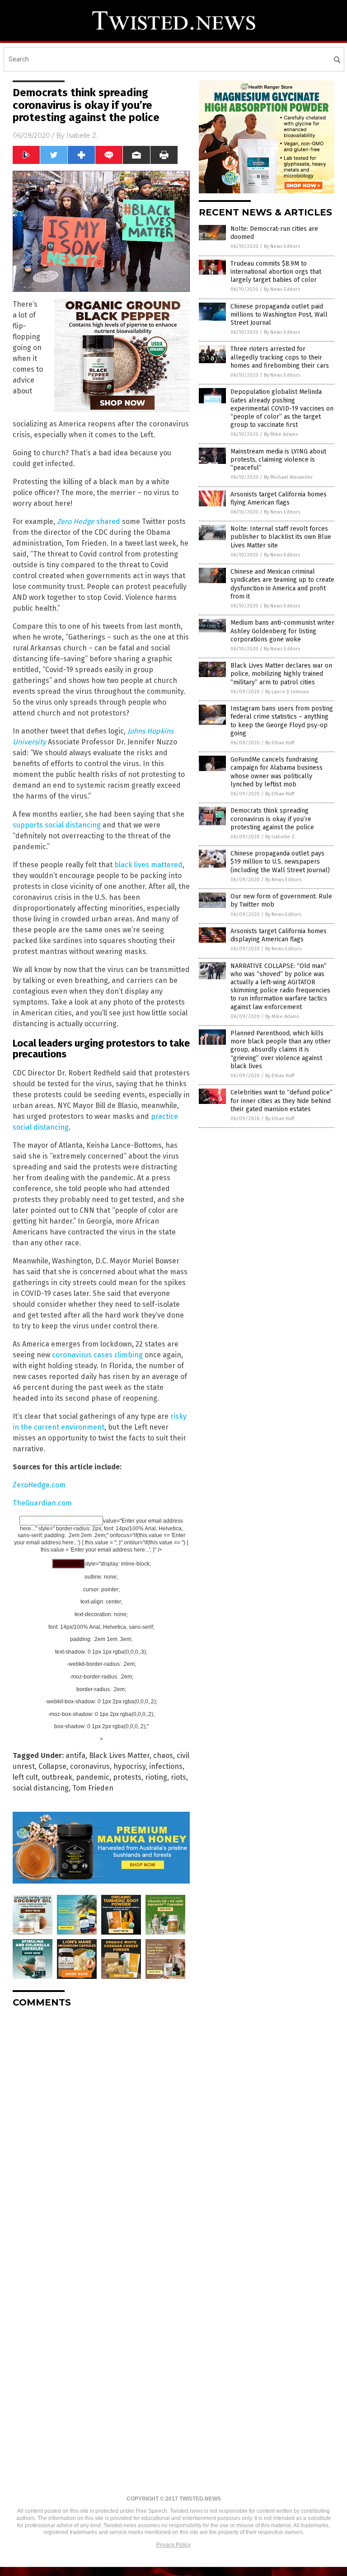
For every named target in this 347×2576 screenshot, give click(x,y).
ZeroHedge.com (39, 1485)
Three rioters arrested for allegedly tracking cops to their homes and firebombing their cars (280, 357)
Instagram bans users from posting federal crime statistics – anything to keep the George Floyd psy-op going (282, 721)
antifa (75, 1756)
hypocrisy (129, 1766)
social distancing (41, 1788)
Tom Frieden (93, 1788)
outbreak (57, 1777)
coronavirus (90, 1766)
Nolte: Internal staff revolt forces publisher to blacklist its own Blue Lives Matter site (281, 537)
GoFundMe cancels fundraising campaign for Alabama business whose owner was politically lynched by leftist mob (277, 772)
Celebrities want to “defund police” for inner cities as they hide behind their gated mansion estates (281, 1101)
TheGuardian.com (42, 1503)
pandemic (93, 1777)
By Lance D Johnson (287, 692)
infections (166, 1766)
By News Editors (282, 246)
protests (127, 1777)
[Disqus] (101, 2128)
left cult (25, 1777)
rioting (156, 1777)
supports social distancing (57, 825)
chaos (163, 1756)
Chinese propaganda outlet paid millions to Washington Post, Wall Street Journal (279, 315)
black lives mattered (148, 865)
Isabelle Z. (82, 136)
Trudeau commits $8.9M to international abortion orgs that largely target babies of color (276, 272)
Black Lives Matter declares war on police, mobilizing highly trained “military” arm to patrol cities (281, 674)
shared (89, 521)
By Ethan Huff (280, 743)
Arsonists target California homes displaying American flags (279, 935)
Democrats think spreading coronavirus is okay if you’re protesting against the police (272, 819)
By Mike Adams (281, 434)
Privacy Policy (173, 2545)
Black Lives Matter (119, 1756)
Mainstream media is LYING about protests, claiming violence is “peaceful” (278, 460)
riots (178, 1777)
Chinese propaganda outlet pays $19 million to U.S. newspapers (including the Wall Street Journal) (280, 862)
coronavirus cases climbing (97, 1355)
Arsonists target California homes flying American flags (279, 498)
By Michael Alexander (288, 477)
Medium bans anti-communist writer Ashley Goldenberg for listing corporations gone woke (282, 631)
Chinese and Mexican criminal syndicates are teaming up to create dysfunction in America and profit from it (282, 584)
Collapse (52, 1766)
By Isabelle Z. (281, 837)
